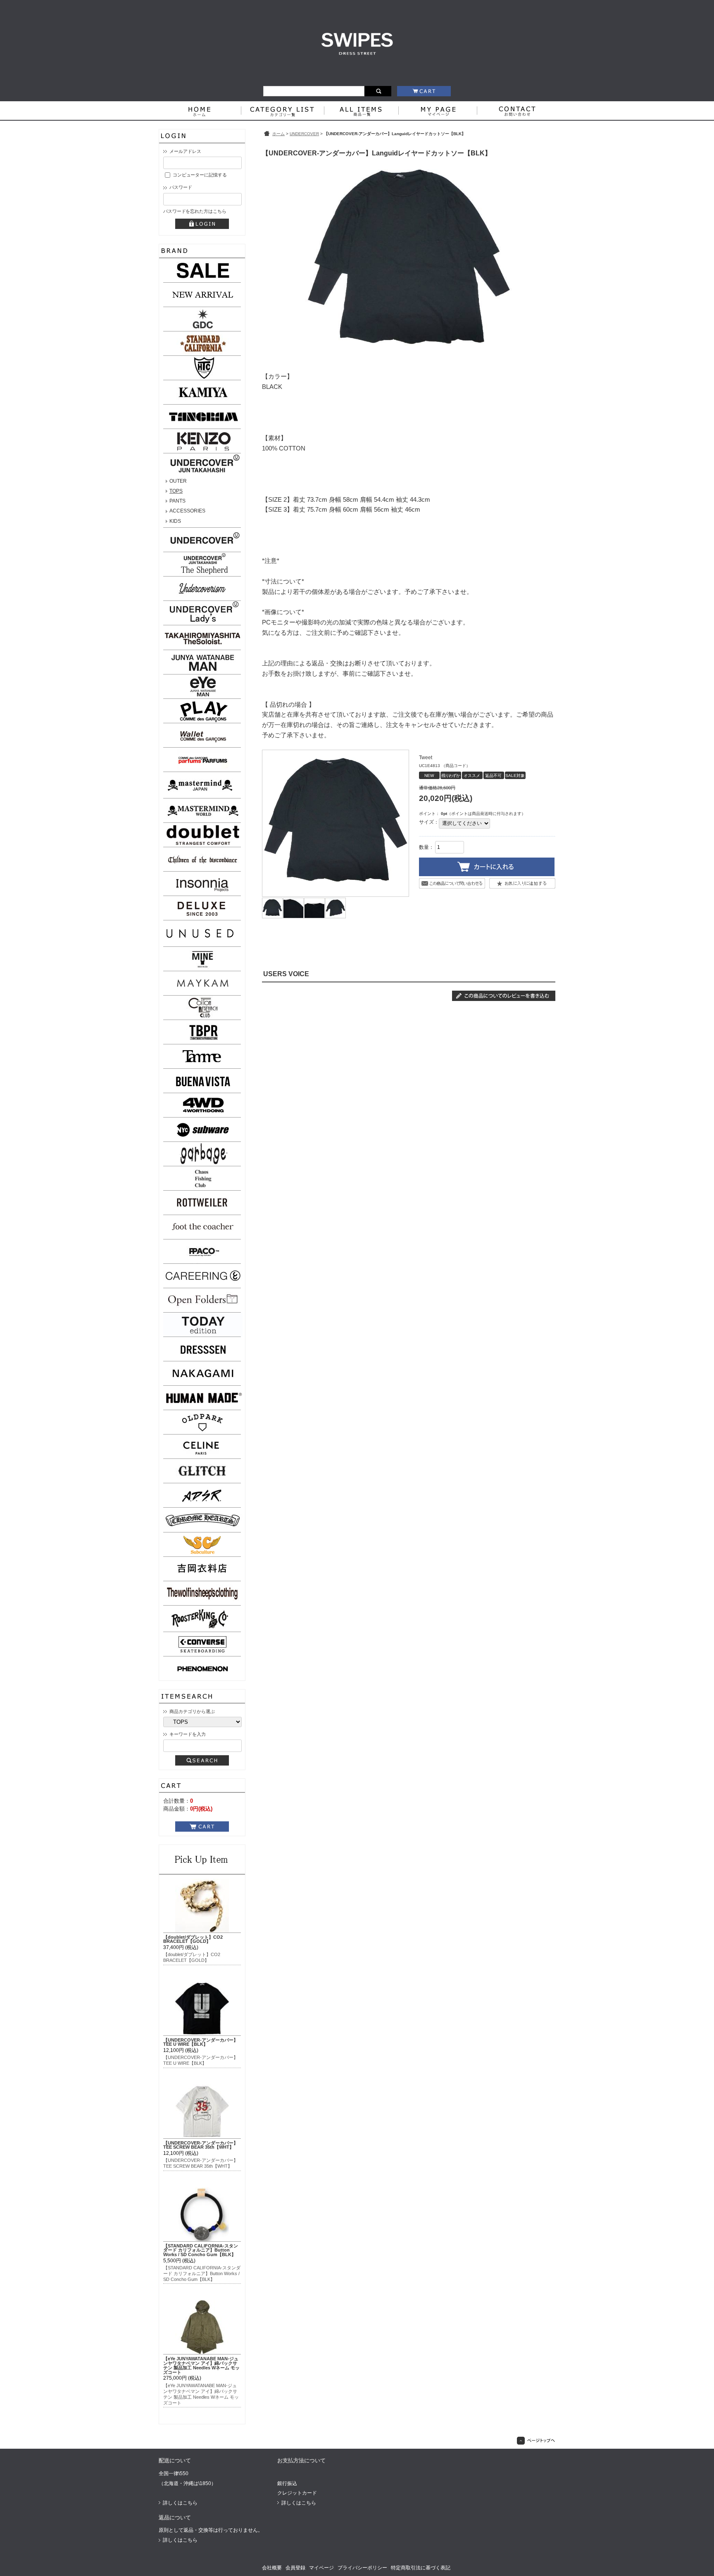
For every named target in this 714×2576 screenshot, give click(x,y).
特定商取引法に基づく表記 (421, 2568)
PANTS (177, 501)
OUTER (178, 481)
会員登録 (295, 2568)
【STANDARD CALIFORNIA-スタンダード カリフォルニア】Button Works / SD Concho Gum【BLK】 (201, 2250)
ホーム (278, 134)
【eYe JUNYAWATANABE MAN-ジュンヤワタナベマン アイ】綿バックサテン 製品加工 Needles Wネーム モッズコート (201, 2365)
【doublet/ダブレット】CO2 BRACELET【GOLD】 (193, 1939)
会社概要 (272, 2568)
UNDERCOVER (304, 134)
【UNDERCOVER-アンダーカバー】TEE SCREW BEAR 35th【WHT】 (201, 2145)
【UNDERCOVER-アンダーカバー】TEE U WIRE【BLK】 (201, 2042)
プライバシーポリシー (362, 2568)
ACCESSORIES (187, 511)
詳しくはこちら (180, 2503)
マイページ (321, 2568)
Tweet (426, 758)
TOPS (176, 491)
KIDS (175, 521)
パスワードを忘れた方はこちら (195, 211)
